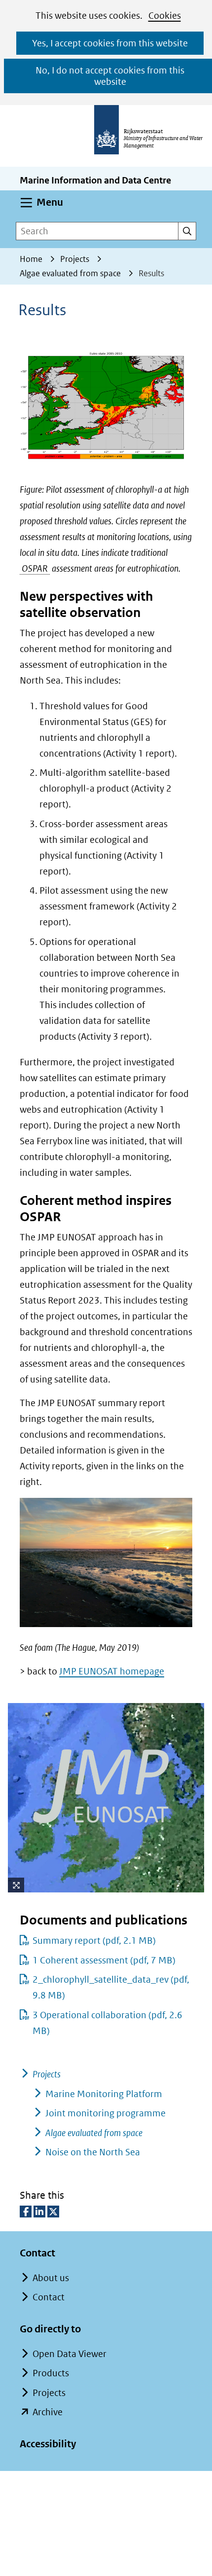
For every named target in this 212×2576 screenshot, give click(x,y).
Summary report (94, 1941)
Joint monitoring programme (106, 2113)
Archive (48, 2412)
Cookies (165, 16)
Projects (47, 2074)
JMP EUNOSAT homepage (112, 1671)
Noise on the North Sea (93, 2152)
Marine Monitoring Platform (104, 2094)
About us (51, 2278)
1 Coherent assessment (104, 1960)
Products (51, 2373)
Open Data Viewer (70, 2354)
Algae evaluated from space (94, 2133)
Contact (49, 2297)
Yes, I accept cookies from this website (110, 43)
